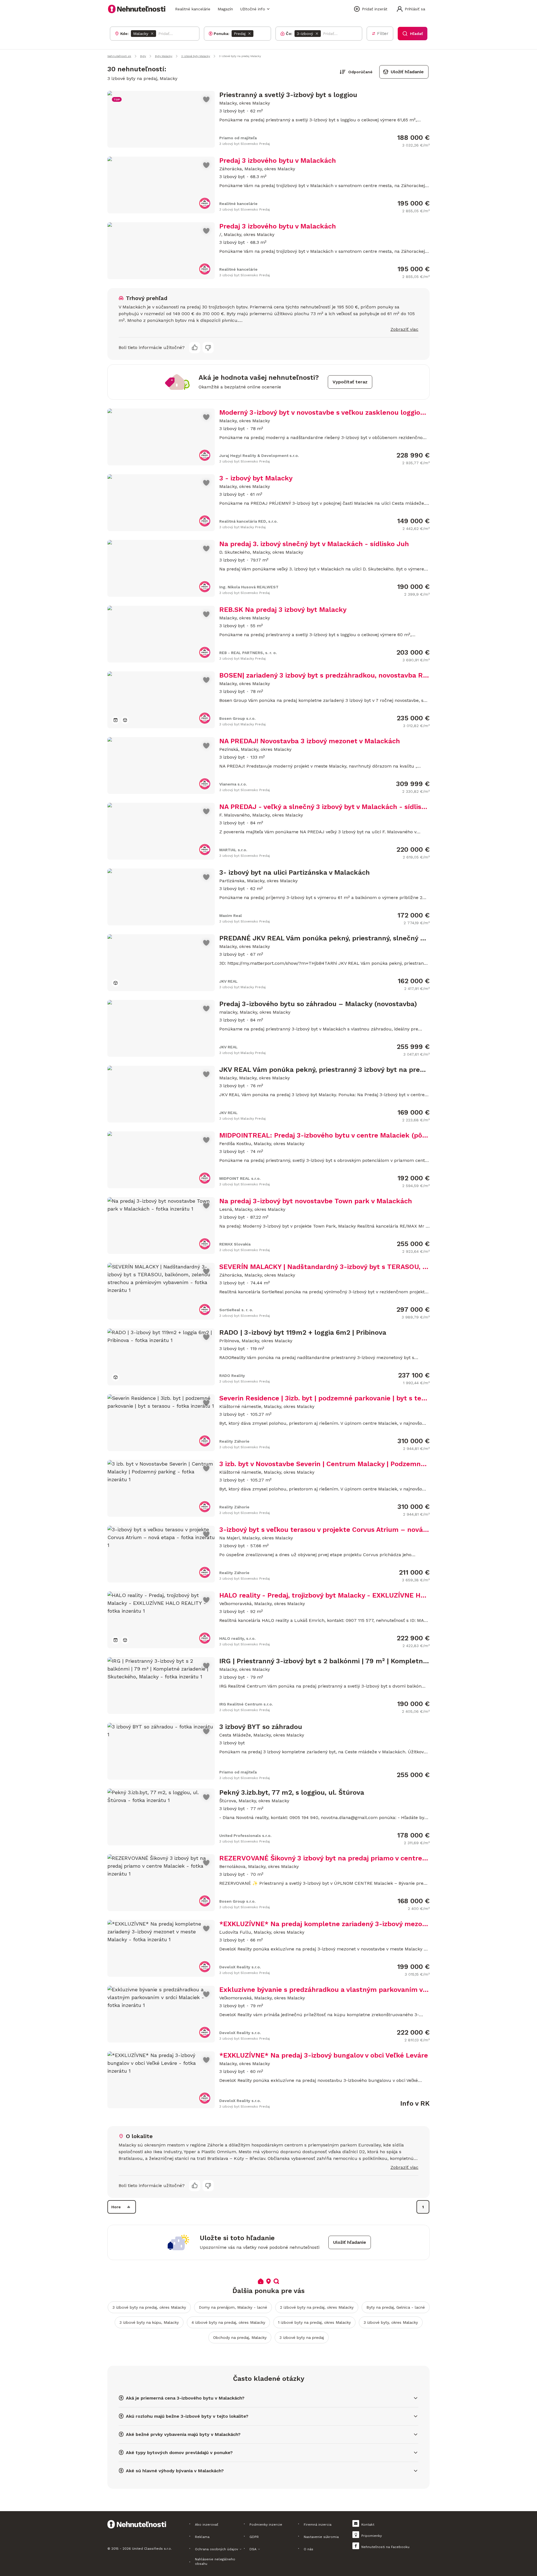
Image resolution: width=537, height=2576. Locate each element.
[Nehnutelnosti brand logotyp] (137, 9)
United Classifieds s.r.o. (152, 2549)
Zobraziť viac (404, 329)
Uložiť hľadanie (407, 72)
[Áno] (195, 348)
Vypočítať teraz (350, 382)
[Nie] (208, 348)
